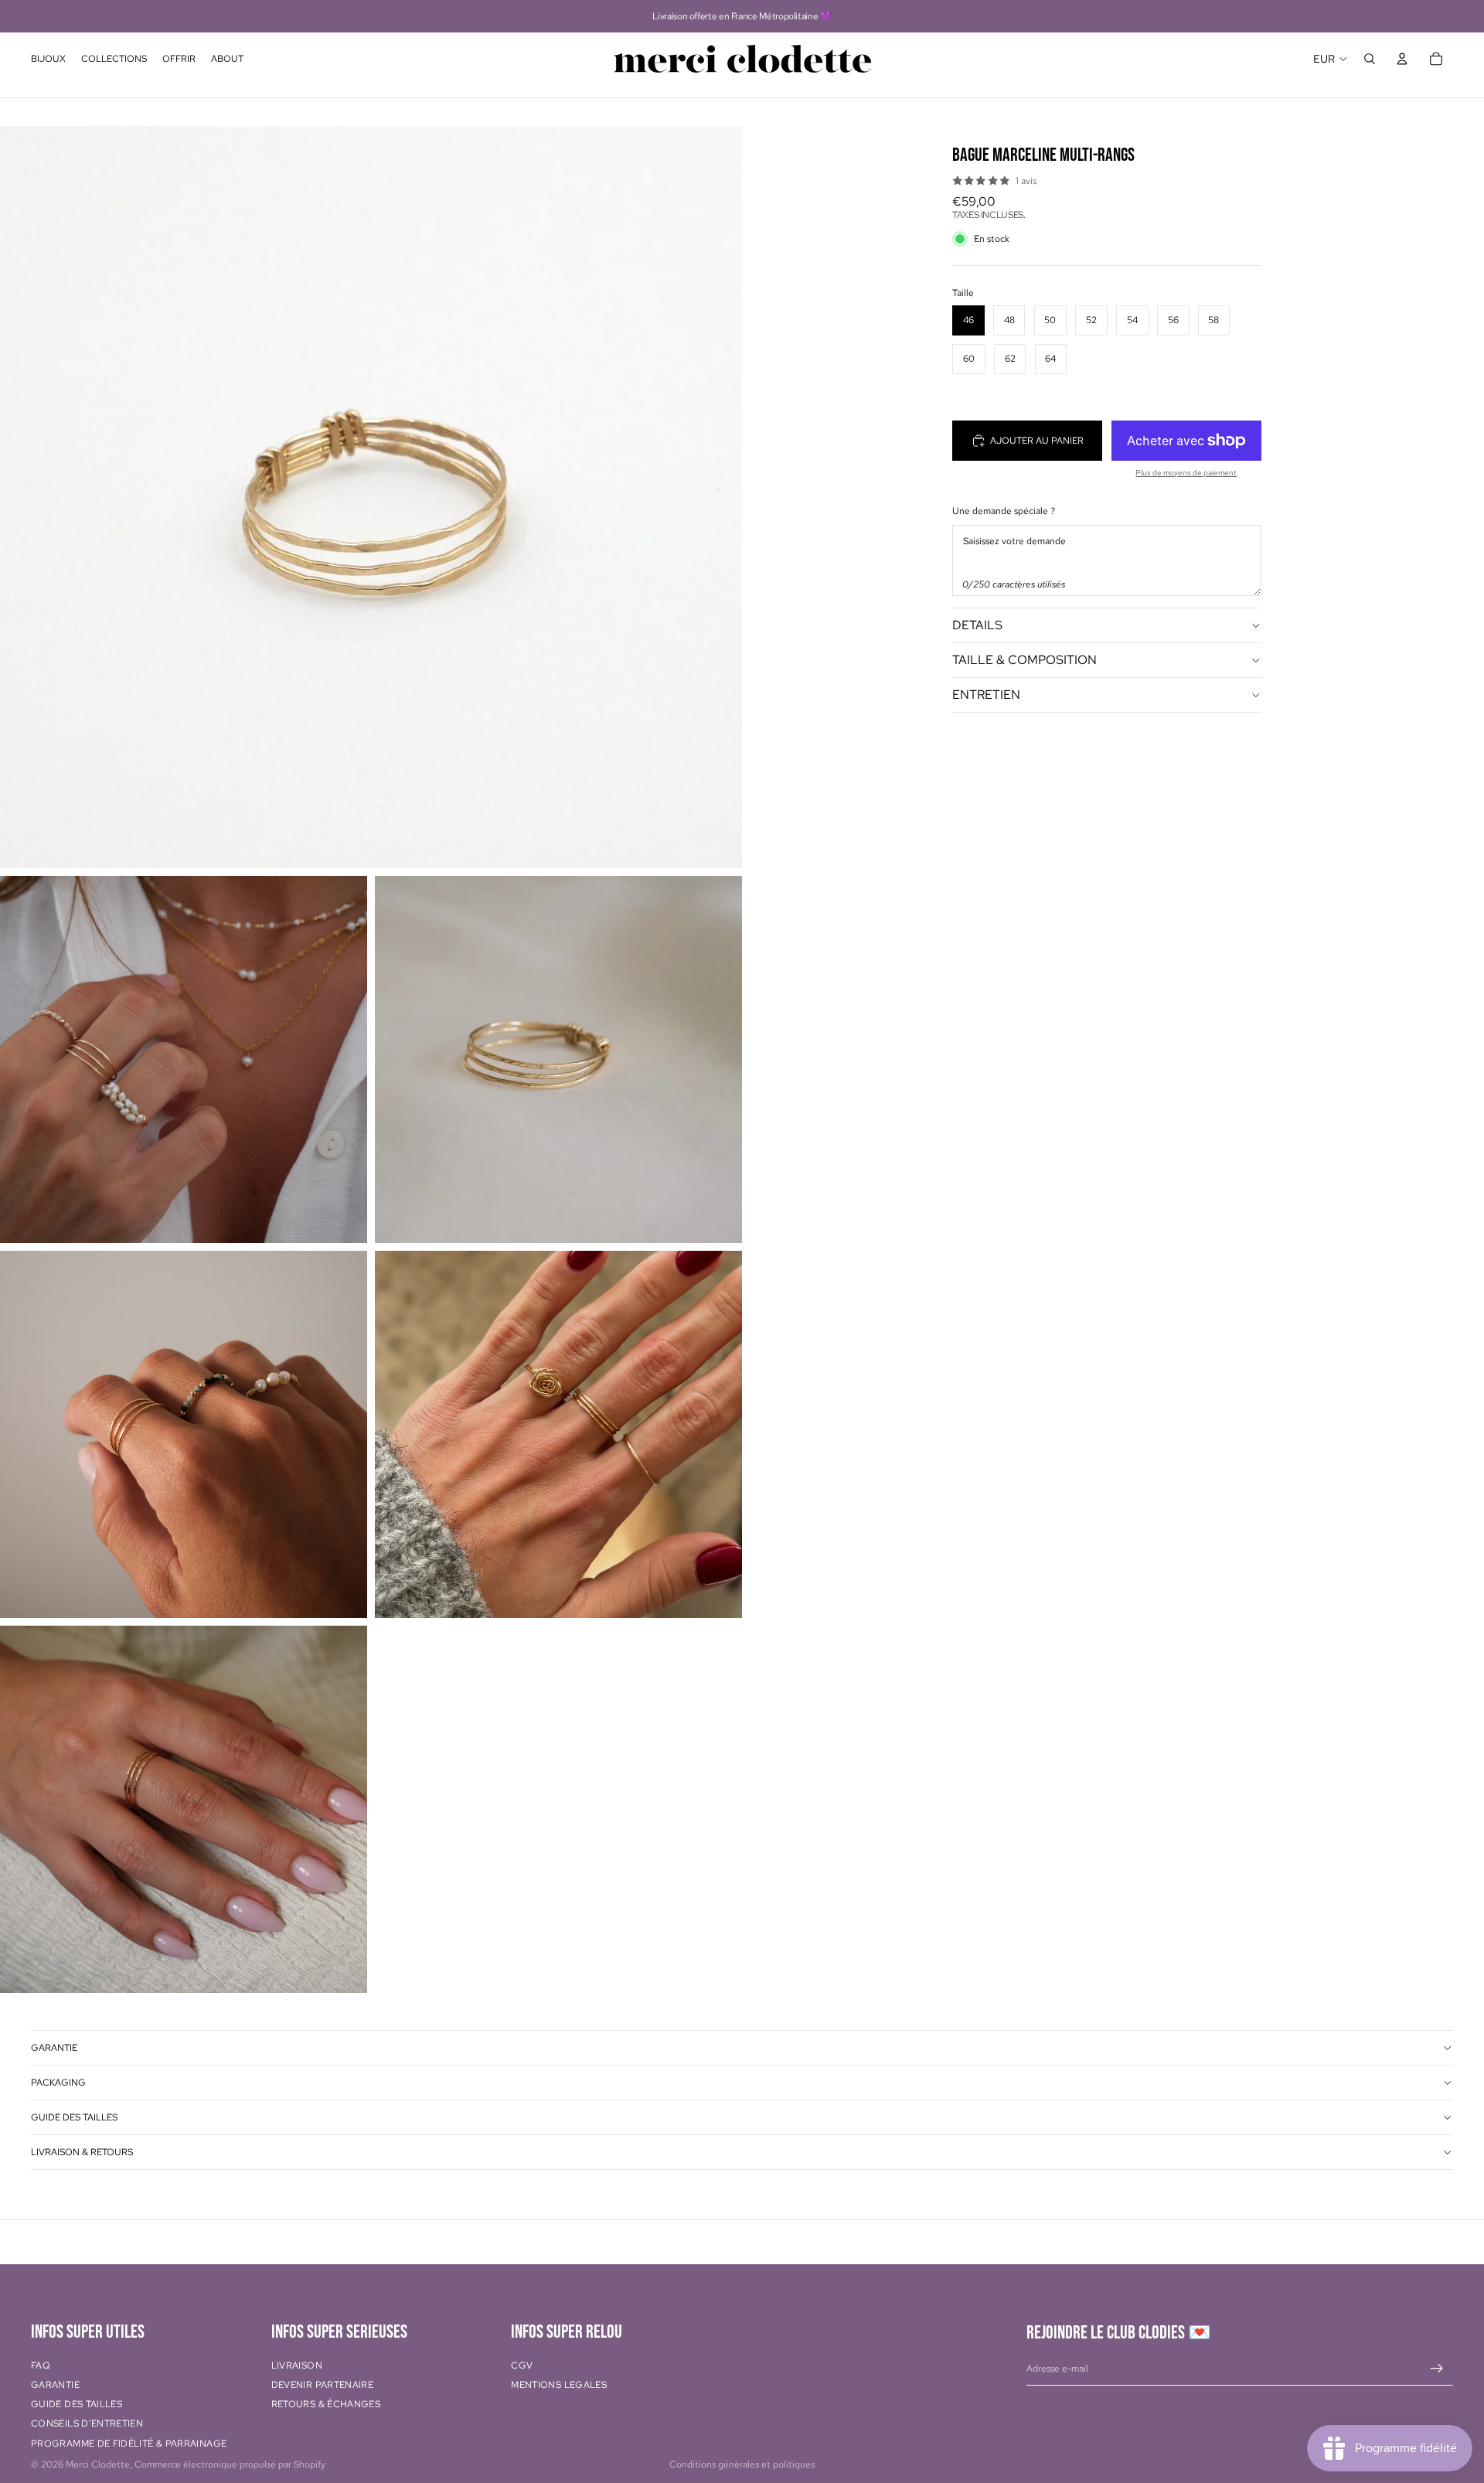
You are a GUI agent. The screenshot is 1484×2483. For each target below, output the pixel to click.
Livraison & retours (82, 2152)
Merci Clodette (98, 2464)
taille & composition (1025, 660)
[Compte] (1402, 59)
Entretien (986, 695)
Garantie (54, 2048)
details (977, 625)
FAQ (41, 2365)
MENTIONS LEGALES (559, 2385)
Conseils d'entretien (87, 2424)
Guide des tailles (74, 2117)
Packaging (58, 2083)
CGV (522, 2365)
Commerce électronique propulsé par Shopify (230, 2464)
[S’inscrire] (1437, 2369)
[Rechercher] (1370, 59)
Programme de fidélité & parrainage (129, 2444)
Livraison (297, 2365)
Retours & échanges (326, 2405)
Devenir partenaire (322, 2385)
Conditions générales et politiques (742, 2464)
